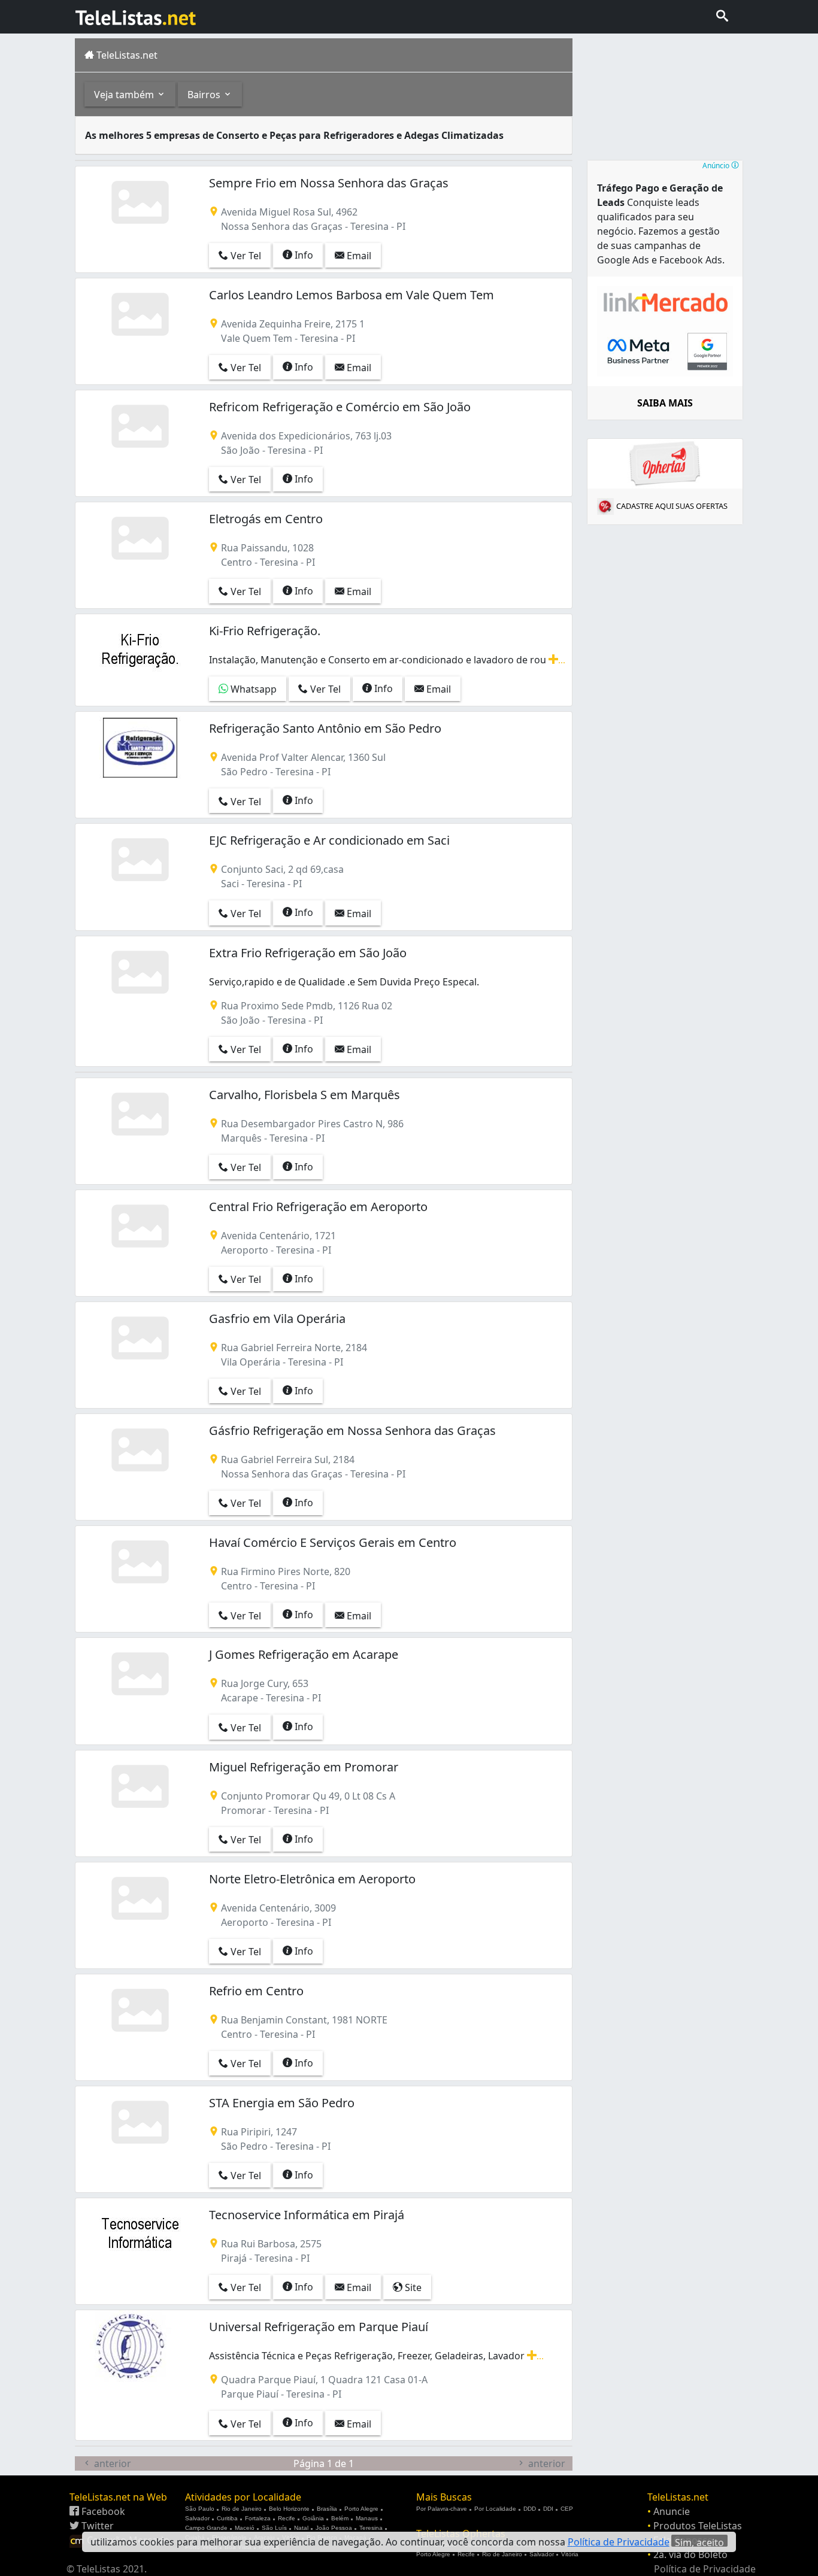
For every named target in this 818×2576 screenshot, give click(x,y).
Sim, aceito (699, 2541)
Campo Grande (206, 2528)
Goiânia (313, 2518)
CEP (567, 2509)
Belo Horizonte (289, 2509)
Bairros (205, 95)
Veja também (125, 95)
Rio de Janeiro (242, 2509)
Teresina (371, 2528)
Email (358, 256)
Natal (301, 2528)
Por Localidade (495, 2509)
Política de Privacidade (705, 2569)
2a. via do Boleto (690, 2554)
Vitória (570, 2554)
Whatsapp (252, 689)
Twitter (96, 2526)
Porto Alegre (361, 2509)
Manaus (367, 2518)
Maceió (245, 2528)
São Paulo (200, 2509)
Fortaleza (258, 2518)
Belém (340, 2518)
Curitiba (227, 2518)
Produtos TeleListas (698, 2526)
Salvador (197, 2518)
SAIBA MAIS (665, 403)
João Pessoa (334, 2528)
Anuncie (672, 2511)
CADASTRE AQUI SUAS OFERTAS (672, 506)
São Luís (274, 2528)
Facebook (102, 2511)
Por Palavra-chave (442, 2509)
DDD (530, 2509)
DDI (548, 2509)
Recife (287, 2518)
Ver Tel (245, 256)
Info (303, 255)
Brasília (327, 2509)
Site (412, 2287)
